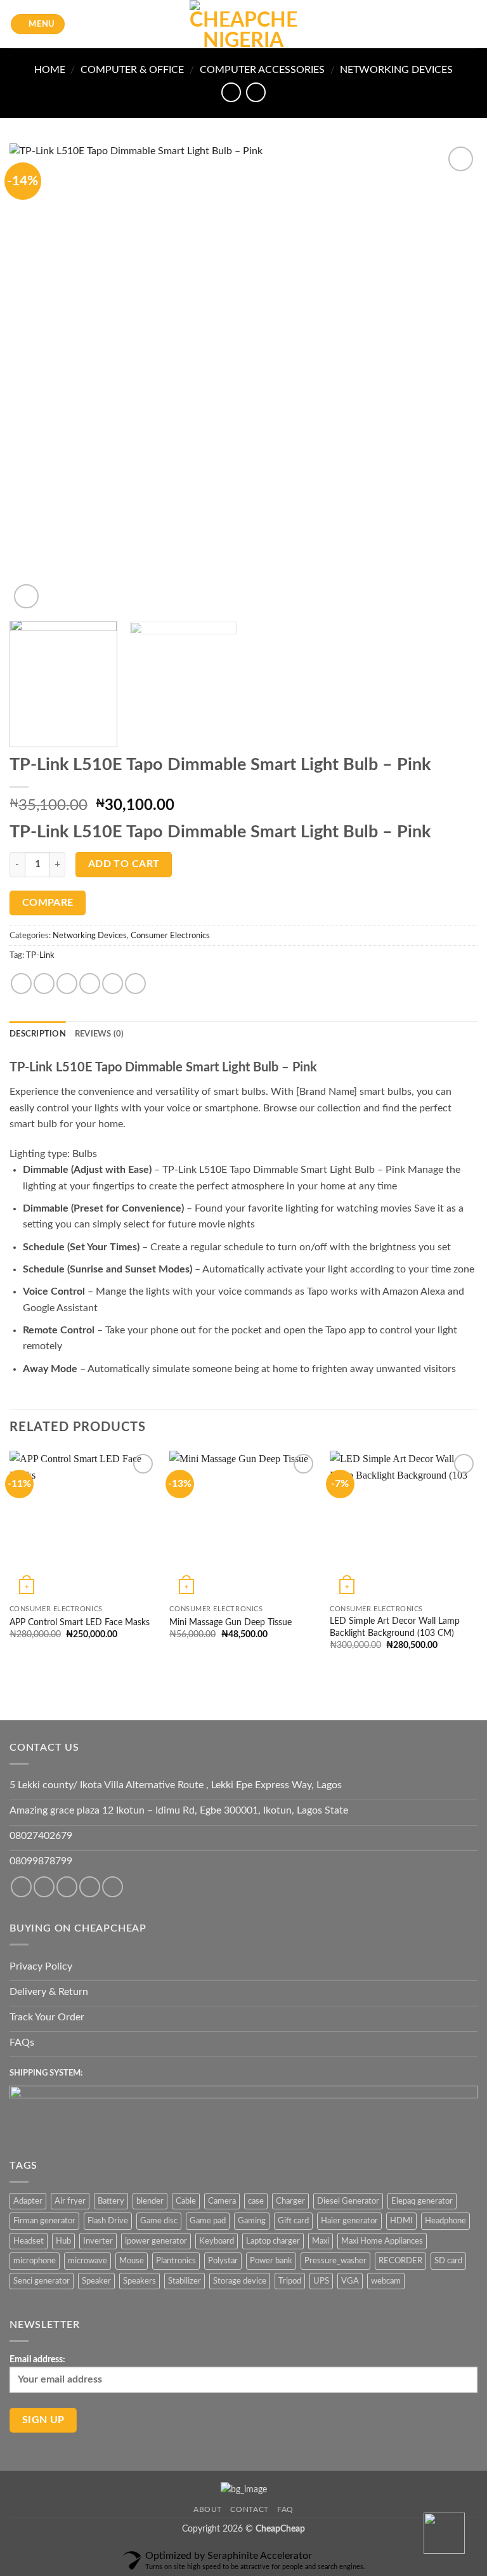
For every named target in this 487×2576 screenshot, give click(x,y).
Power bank (271, 2261)
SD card (448, 2261)
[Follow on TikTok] (67, 1887)
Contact (249, 2509)
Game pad (208, 2221)
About (208, 2509)
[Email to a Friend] (90, 984)
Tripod (290, 2281)
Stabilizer (185, 2281)
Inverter (98, 2241)
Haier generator (349, 2221)
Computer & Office (132, 70)
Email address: (37, 2359)
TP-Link (40, 955)
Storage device (240, 2281)
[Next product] (231, 92)
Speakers (140, 2281)
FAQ (285, 2509)
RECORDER (400, 2261)
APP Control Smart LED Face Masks (80, 1622)
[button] (38, 24)
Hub (63, 2241)
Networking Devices (396, 70)
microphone (35, 2261)
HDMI (401, 2221)
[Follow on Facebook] (21, 1887)
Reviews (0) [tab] (100, 1034)
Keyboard (217, 2241)
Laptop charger (273, 2241)
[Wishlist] (428, 24)
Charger (290, 2201)
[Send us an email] (113, 1887)
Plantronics (176, 2261)
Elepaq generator (422, 2201)
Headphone (445, 2221)
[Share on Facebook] (44, 984)
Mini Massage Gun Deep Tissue (231, 1622)
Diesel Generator (348, 2201)
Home (50, 70)
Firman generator (44, 2221)
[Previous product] (256, 92)
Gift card (293, 2221)
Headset (29, 2241)
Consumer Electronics (170, 936)
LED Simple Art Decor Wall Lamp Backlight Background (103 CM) (395, 1627)
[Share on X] (67, 984)
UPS (321, 2281)
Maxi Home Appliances (382, 2241)
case (256, 2201)
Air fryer (70, 2201)
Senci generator (42, 2281)
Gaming (252, 2221)
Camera (222, 2201)
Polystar (223, 2261)
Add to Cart (124, 864)
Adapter (28, 2201)
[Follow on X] (90, 1887)
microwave (88, 2261)
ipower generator (156, 2241)
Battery (111, 2201)
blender (150, 2201)
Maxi (321, 2241)
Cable (186, 2201)
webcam (386, 2281)
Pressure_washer (335, 2261)
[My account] (450, 24)
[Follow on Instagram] (44, 1887)
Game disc (159, 2221)
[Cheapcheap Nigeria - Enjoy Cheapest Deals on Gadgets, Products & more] (243, 24)
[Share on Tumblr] (135, 984)
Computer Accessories (262, 70)
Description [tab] (38, 1034)
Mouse (132, 2261)
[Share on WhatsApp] (21, 984)
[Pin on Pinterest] (113, 984)
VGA (350, 2281)
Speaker (96, 2281)
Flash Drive (108, 2221)
